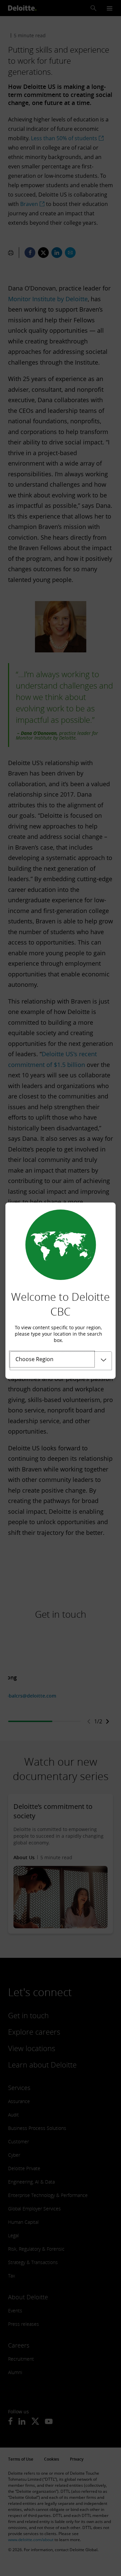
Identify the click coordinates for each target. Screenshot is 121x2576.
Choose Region (34, 1359)
